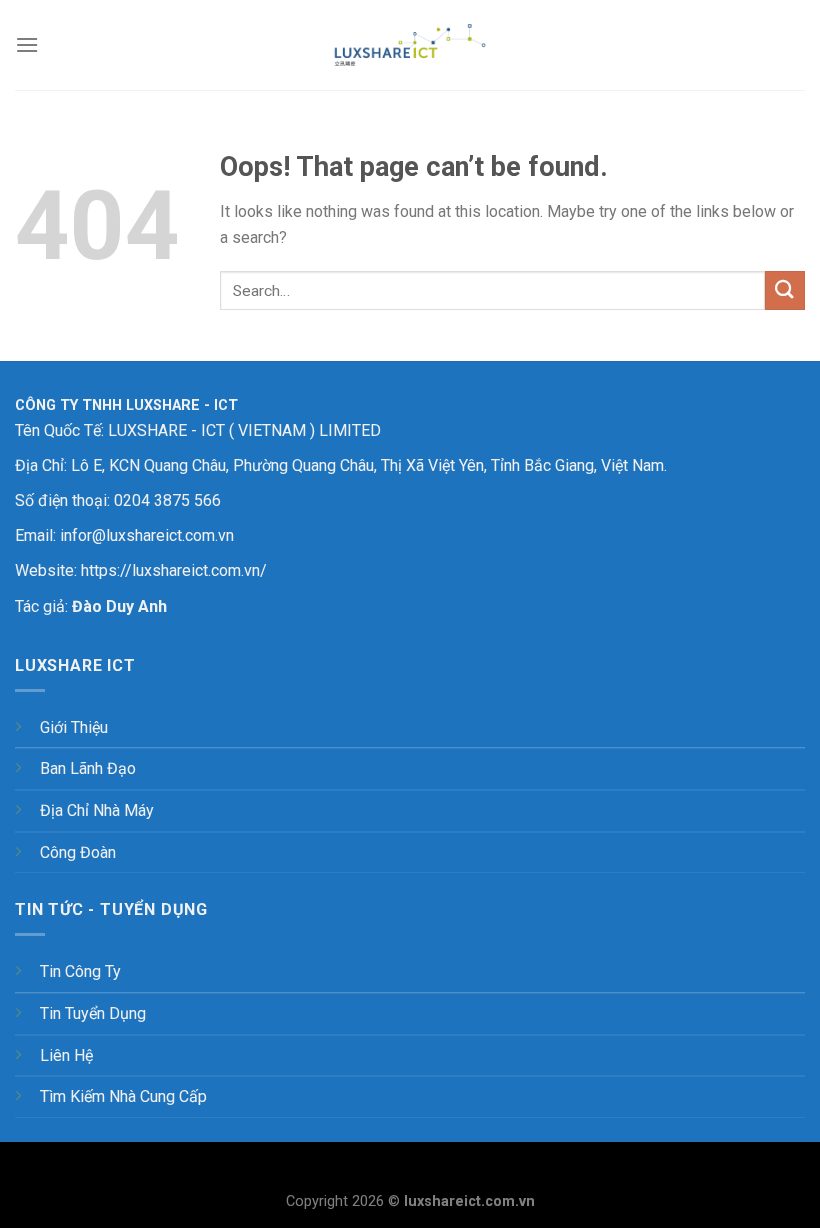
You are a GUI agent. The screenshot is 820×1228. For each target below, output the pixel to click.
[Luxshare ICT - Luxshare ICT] (410, 45)
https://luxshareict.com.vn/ (174, 570)
